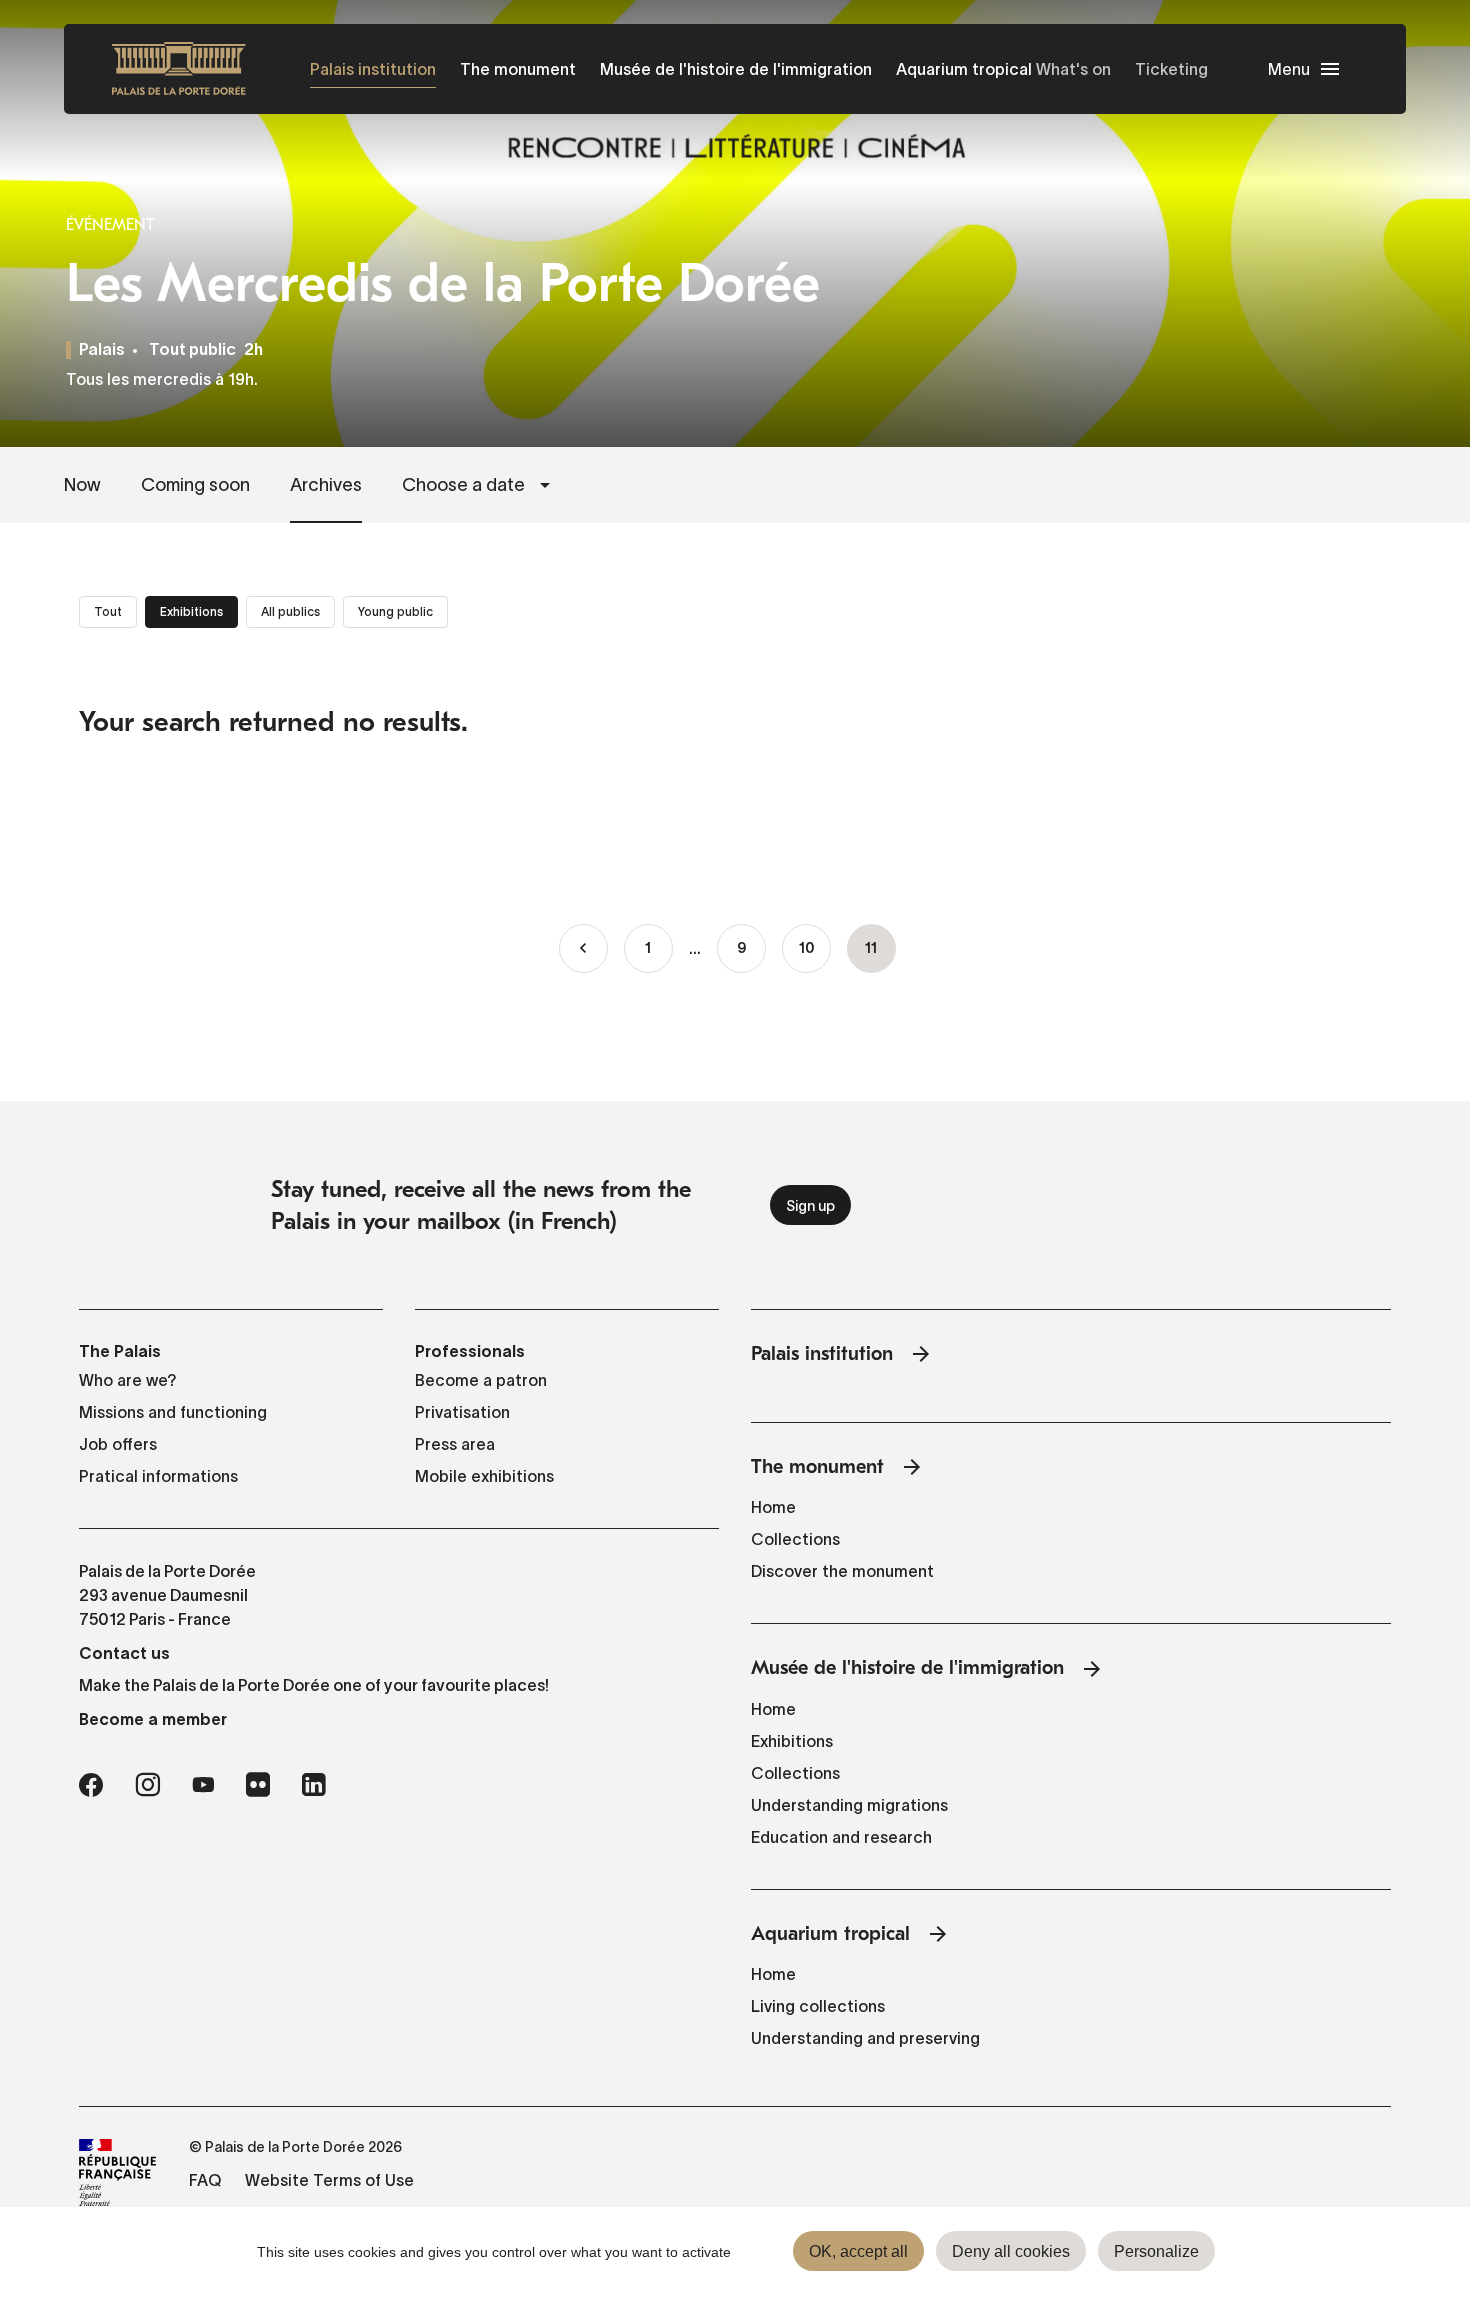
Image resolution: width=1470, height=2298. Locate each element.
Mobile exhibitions (484, 1476)
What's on (1073, 69)
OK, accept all (858, 2251)
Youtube (203, 1785)
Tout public (192, 351)
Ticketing (1171, 69)
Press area (455, 1444)
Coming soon (195, 485)
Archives (326, 485)
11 (880, 958)
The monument (518, 69)
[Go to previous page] (583, 948)
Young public (395, 611)
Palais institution (373, 69)
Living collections (818, 2006)
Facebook (91, 1785)
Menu (1289, 69)
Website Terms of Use (329, 2180)
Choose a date (463, 485)
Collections (795, 1539)
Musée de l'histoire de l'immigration (736, 69)
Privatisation (462, 1412)
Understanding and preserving (865, 2038)
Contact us (124, 1653)
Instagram (147, 1785)
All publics (290, 611)
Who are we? (128, 1380)
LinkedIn (314, 1785)
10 (815, 949)
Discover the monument (842, 1571)
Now (82, 485)
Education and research (841, 1837)
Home (773, 1507)
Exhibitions (792, 1741)
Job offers (118, 1444)
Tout (108, 611)
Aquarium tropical (964, 69)
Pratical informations (158, 1476)
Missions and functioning (173, 1412)
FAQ (205, 2180)
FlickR (258, 1785)
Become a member (153, 1719)
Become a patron (481, 1380)
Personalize (1156, 2251)
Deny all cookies (1011, 2251)
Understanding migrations (849, 1805)
